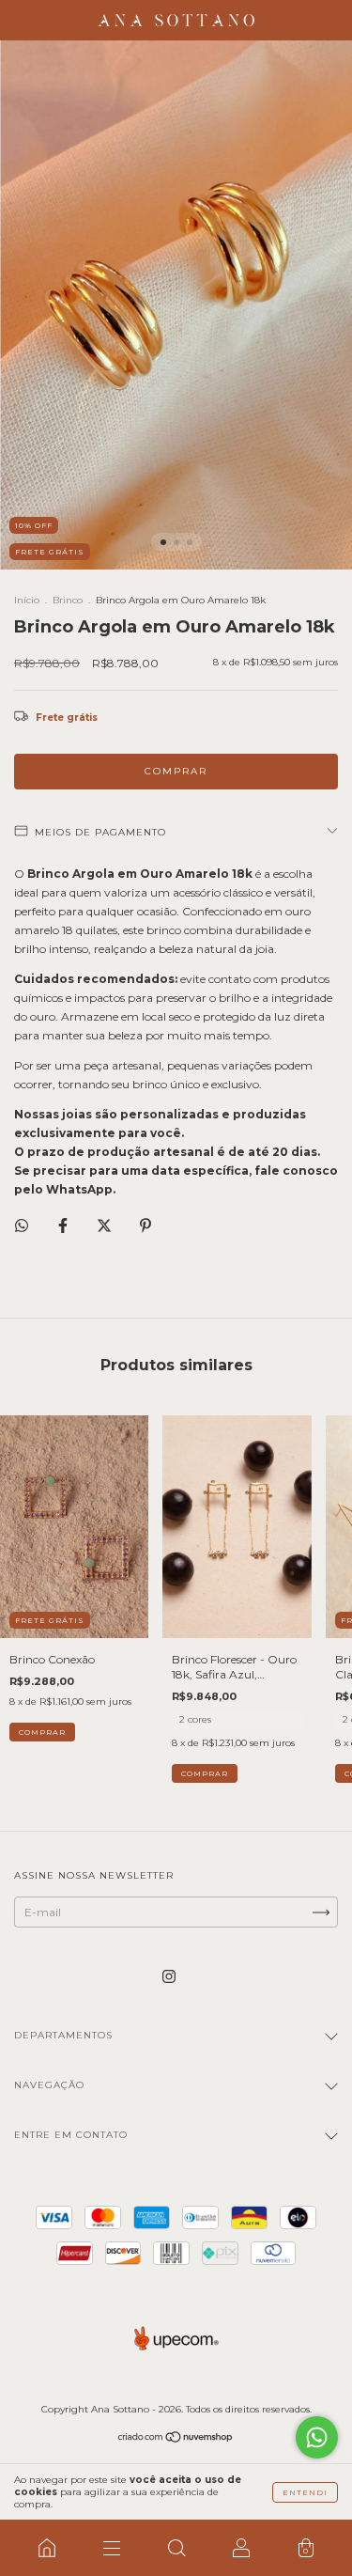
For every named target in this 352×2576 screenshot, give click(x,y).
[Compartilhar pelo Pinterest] (145, 1225)
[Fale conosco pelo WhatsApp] (317, 2437)
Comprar (205, 1773)
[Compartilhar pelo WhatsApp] (22, 1226)
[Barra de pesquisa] (176, 2548)
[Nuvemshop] (176, 2439)
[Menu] (111, 2548)
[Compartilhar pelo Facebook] (64, 1225)
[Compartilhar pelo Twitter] (106, 1225)
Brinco (68, 600)
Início (27, 600)
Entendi (305, 2492)
